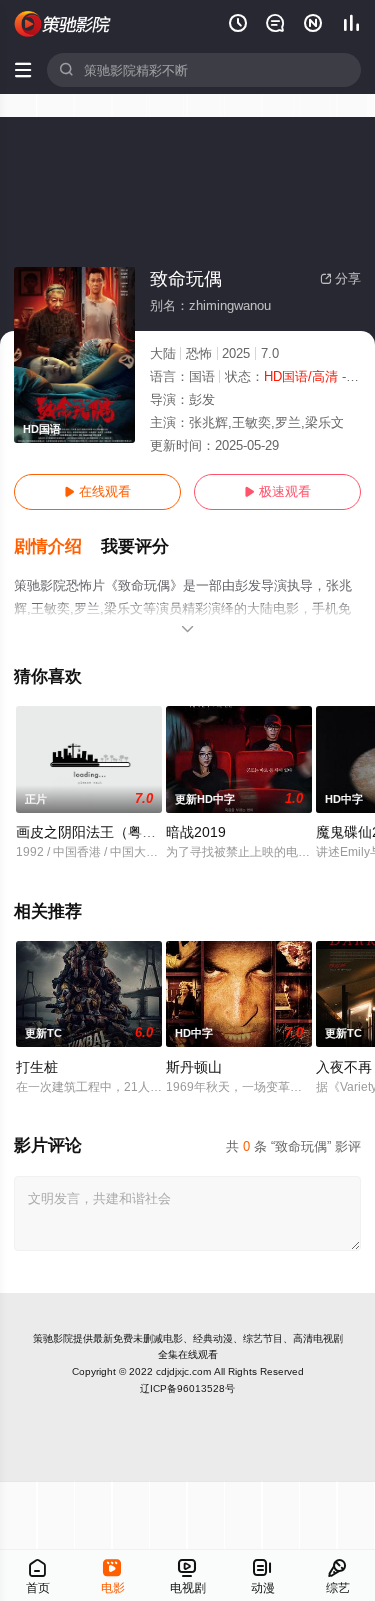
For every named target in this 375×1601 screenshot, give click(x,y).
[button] (57, 547)
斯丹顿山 (194, 1067)
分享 (340, 278)
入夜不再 (344, 1067)
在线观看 (97, 491)
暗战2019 (196, 832)
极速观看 (277, 491)
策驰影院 (53, 1338)
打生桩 (37, 1067)
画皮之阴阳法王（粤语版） (100, 832)
